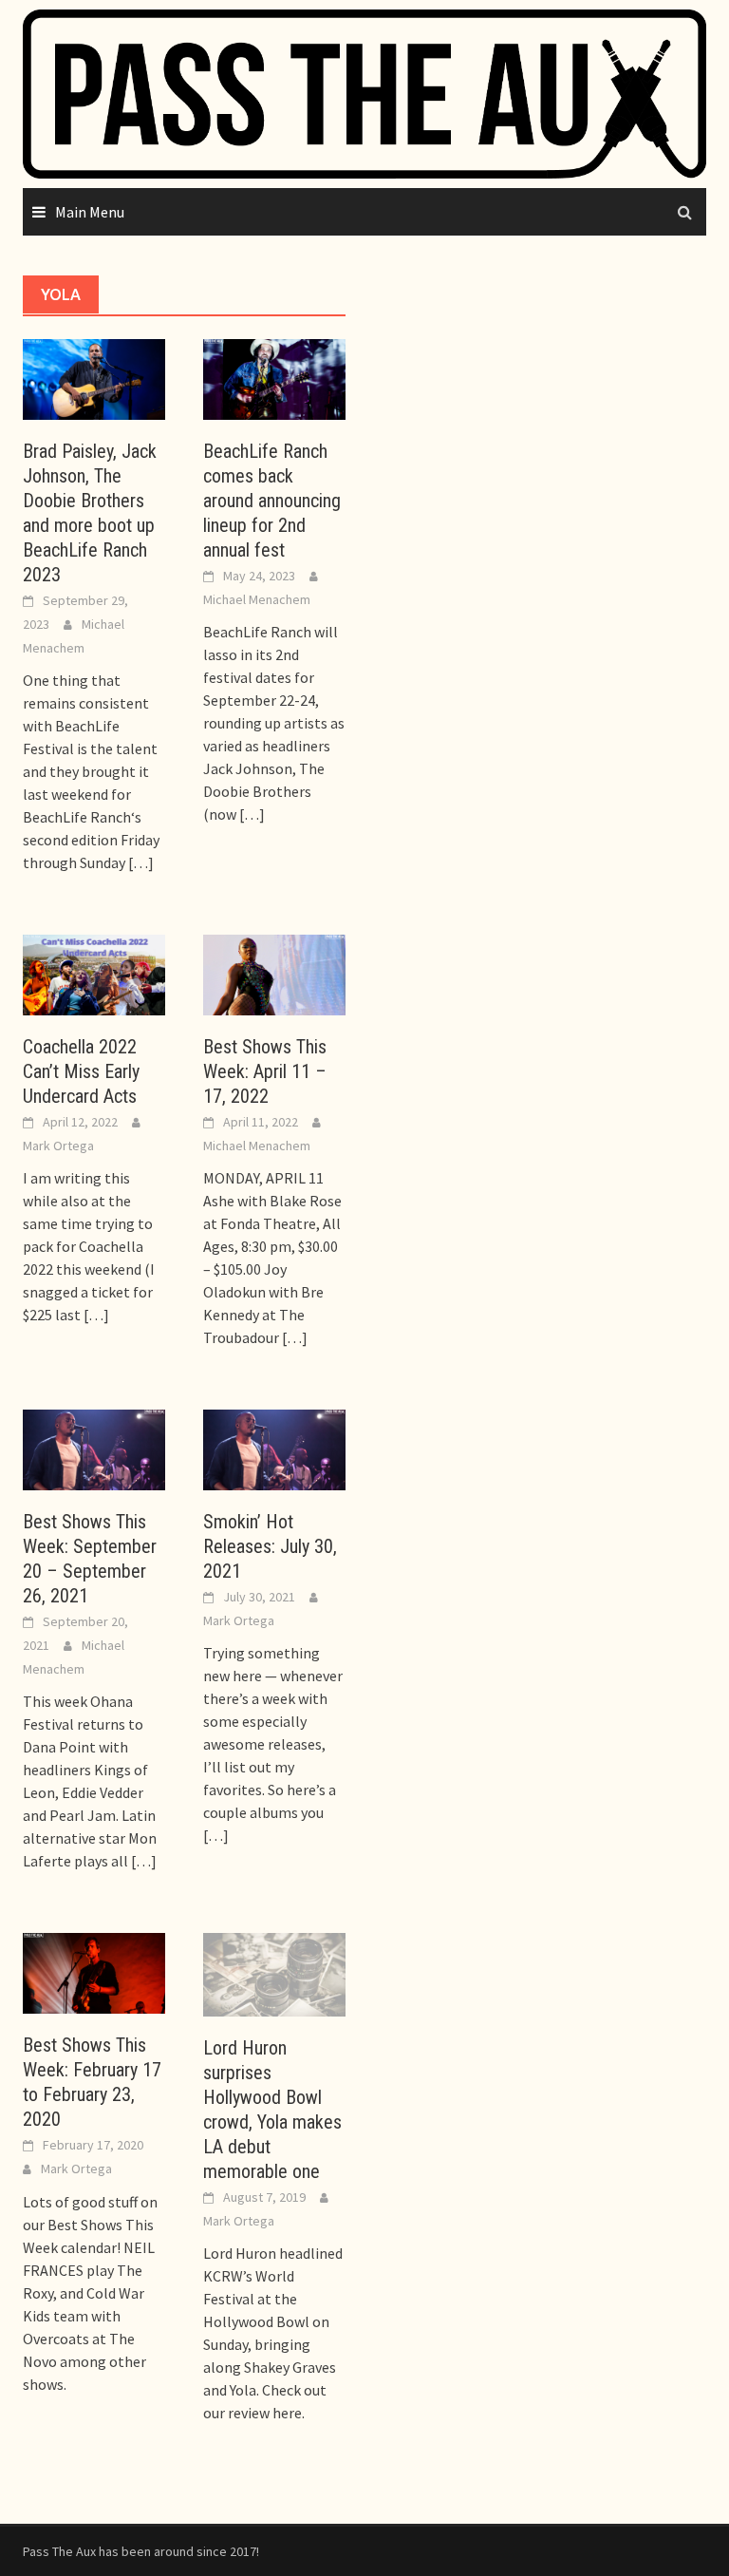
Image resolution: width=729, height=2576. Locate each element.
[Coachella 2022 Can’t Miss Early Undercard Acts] (94, 973)
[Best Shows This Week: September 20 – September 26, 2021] (94, 1449)
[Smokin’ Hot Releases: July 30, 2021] (274, 1449)
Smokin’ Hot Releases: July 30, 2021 (270, 1546)
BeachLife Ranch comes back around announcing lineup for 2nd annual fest (272, 501)
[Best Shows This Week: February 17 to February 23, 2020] (94, 1972)
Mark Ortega (58, 1146)
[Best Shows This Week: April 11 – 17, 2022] (274, 973)
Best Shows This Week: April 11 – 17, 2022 (265, 1071)
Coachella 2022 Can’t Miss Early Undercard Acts (81, 1071)
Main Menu (90, 212)
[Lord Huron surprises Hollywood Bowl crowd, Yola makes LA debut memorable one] (274, 1973)
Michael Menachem (257, 599)
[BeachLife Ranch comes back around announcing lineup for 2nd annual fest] (274, 377)
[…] (140, 862)
